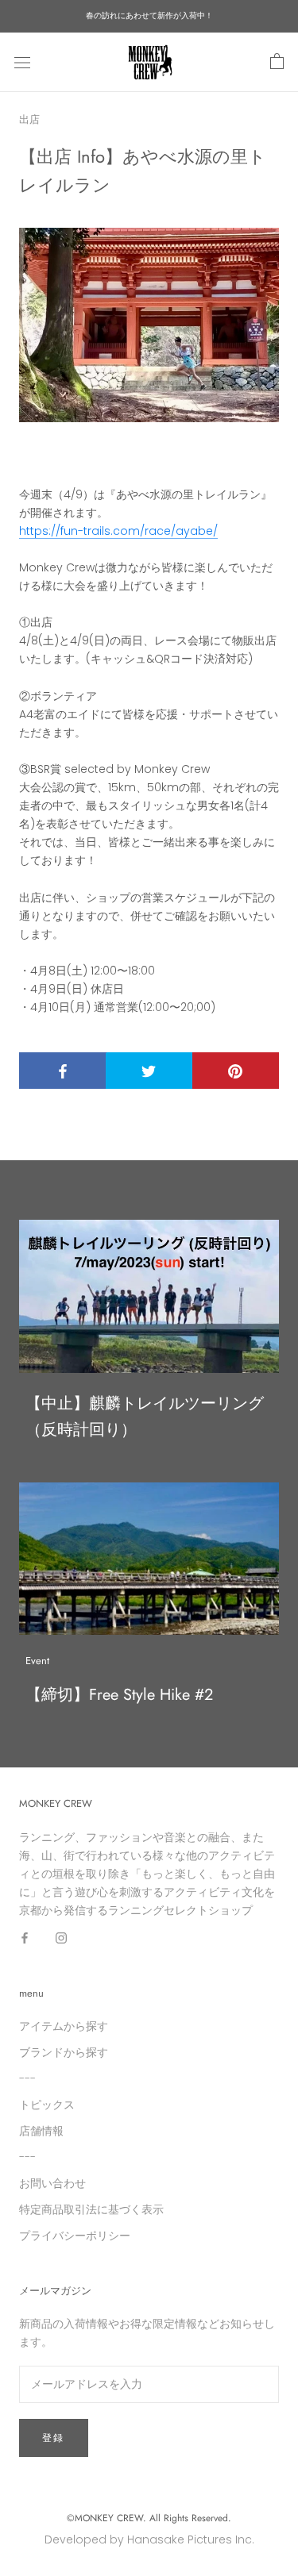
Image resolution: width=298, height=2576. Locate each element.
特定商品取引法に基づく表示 (91, 2209)
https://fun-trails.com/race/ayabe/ (118, 531)
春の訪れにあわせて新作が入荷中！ (149, 15)
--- (27, 2078)
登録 (54, 2438)
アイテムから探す (64, 2026)
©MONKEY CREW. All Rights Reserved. (149, 2518)
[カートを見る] (277, 62)
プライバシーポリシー (75, 2236)
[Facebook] (25, 1938)
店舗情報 (41, 2131)
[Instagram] (61, 1938)
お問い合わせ (52, 2183)
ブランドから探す (64, 2052)
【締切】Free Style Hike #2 (119, 1695)
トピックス (47, 2105)
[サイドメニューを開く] (22, 62)
